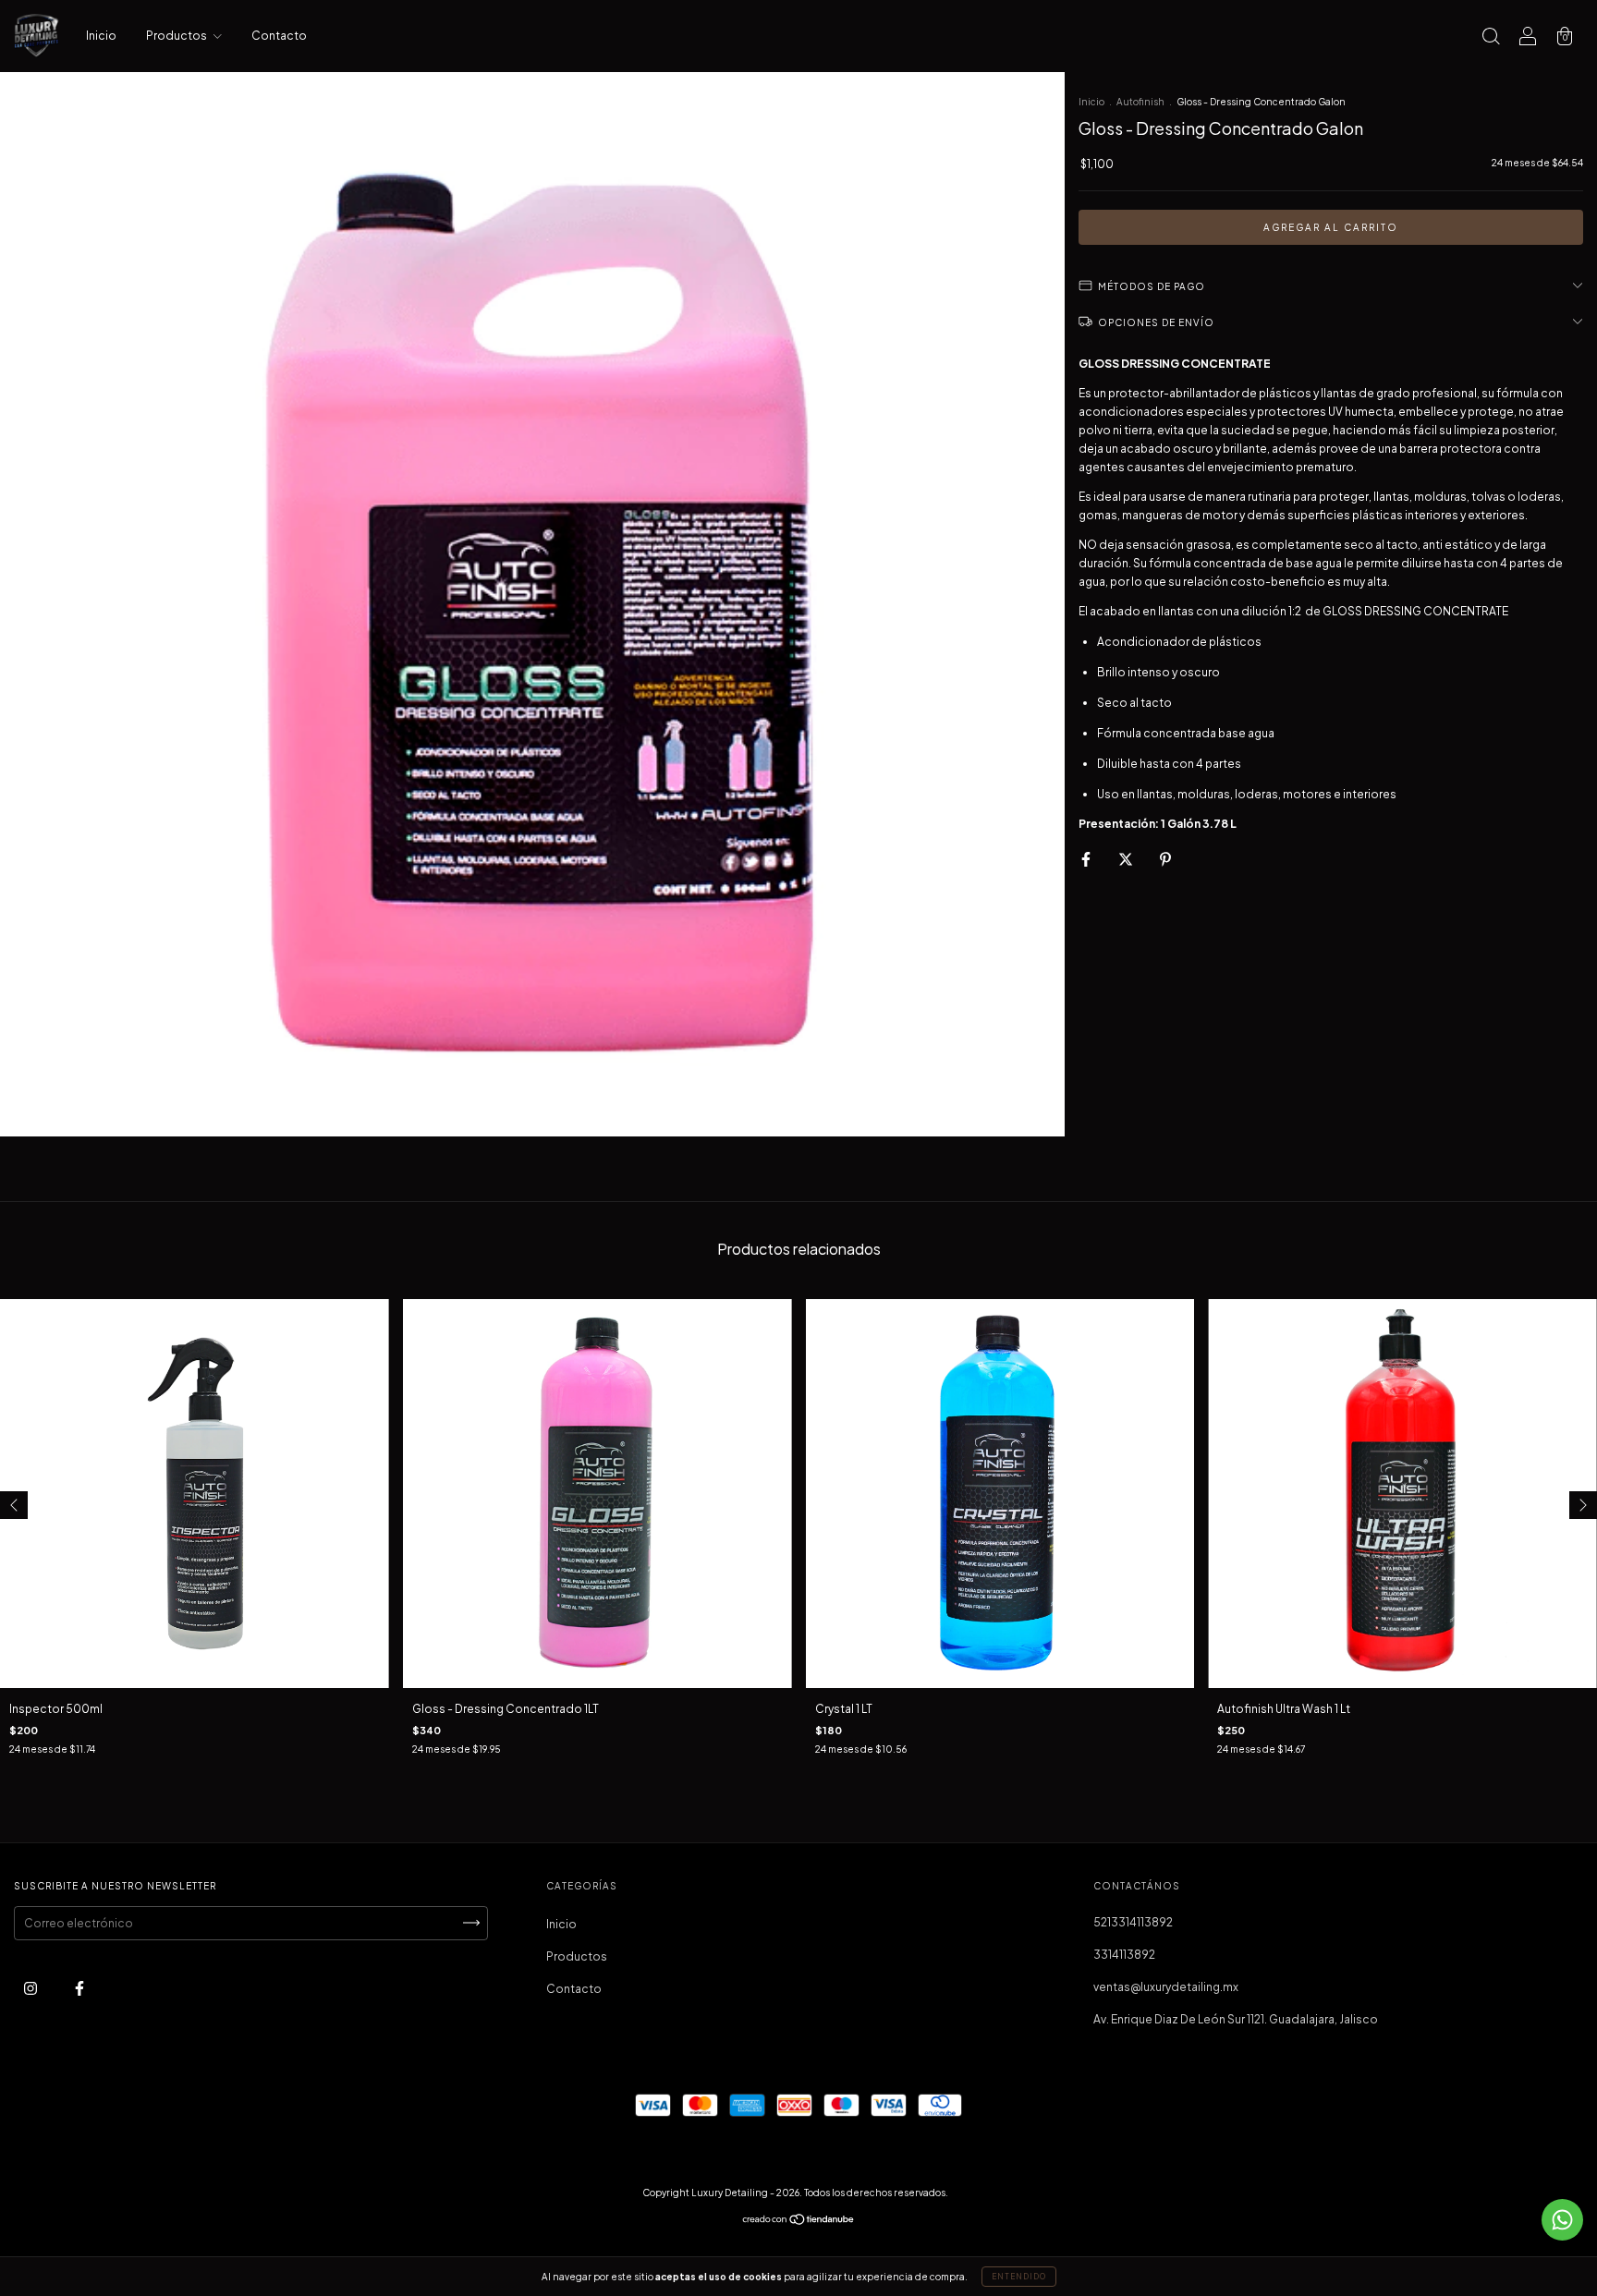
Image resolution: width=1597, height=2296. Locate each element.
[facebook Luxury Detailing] (79, 1988)
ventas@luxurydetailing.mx (1166, 1987)
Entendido (1019, 2277)
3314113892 (1124, 1955)
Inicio (101, 36)
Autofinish (1140, 102)
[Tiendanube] (799, 2222)
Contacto (279, 36)
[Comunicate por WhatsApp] (1562, 2220)
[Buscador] (1491, 38)
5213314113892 (1133, 1922)
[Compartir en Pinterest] (1165, 859)
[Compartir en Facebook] (1087, 859)
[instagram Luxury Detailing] (31, 1988)
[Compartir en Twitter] (1127, 859)
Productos (177, 36)
